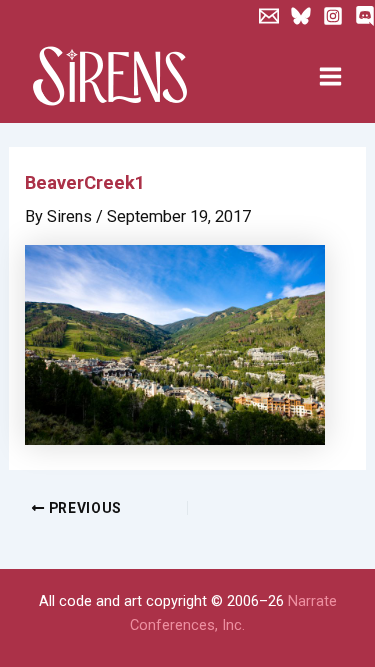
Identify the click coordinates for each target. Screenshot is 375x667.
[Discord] (365, 16)
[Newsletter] (269, 16)
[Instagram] (333, 16)
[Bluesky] (301, 16)
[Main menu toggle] (330, 77)
